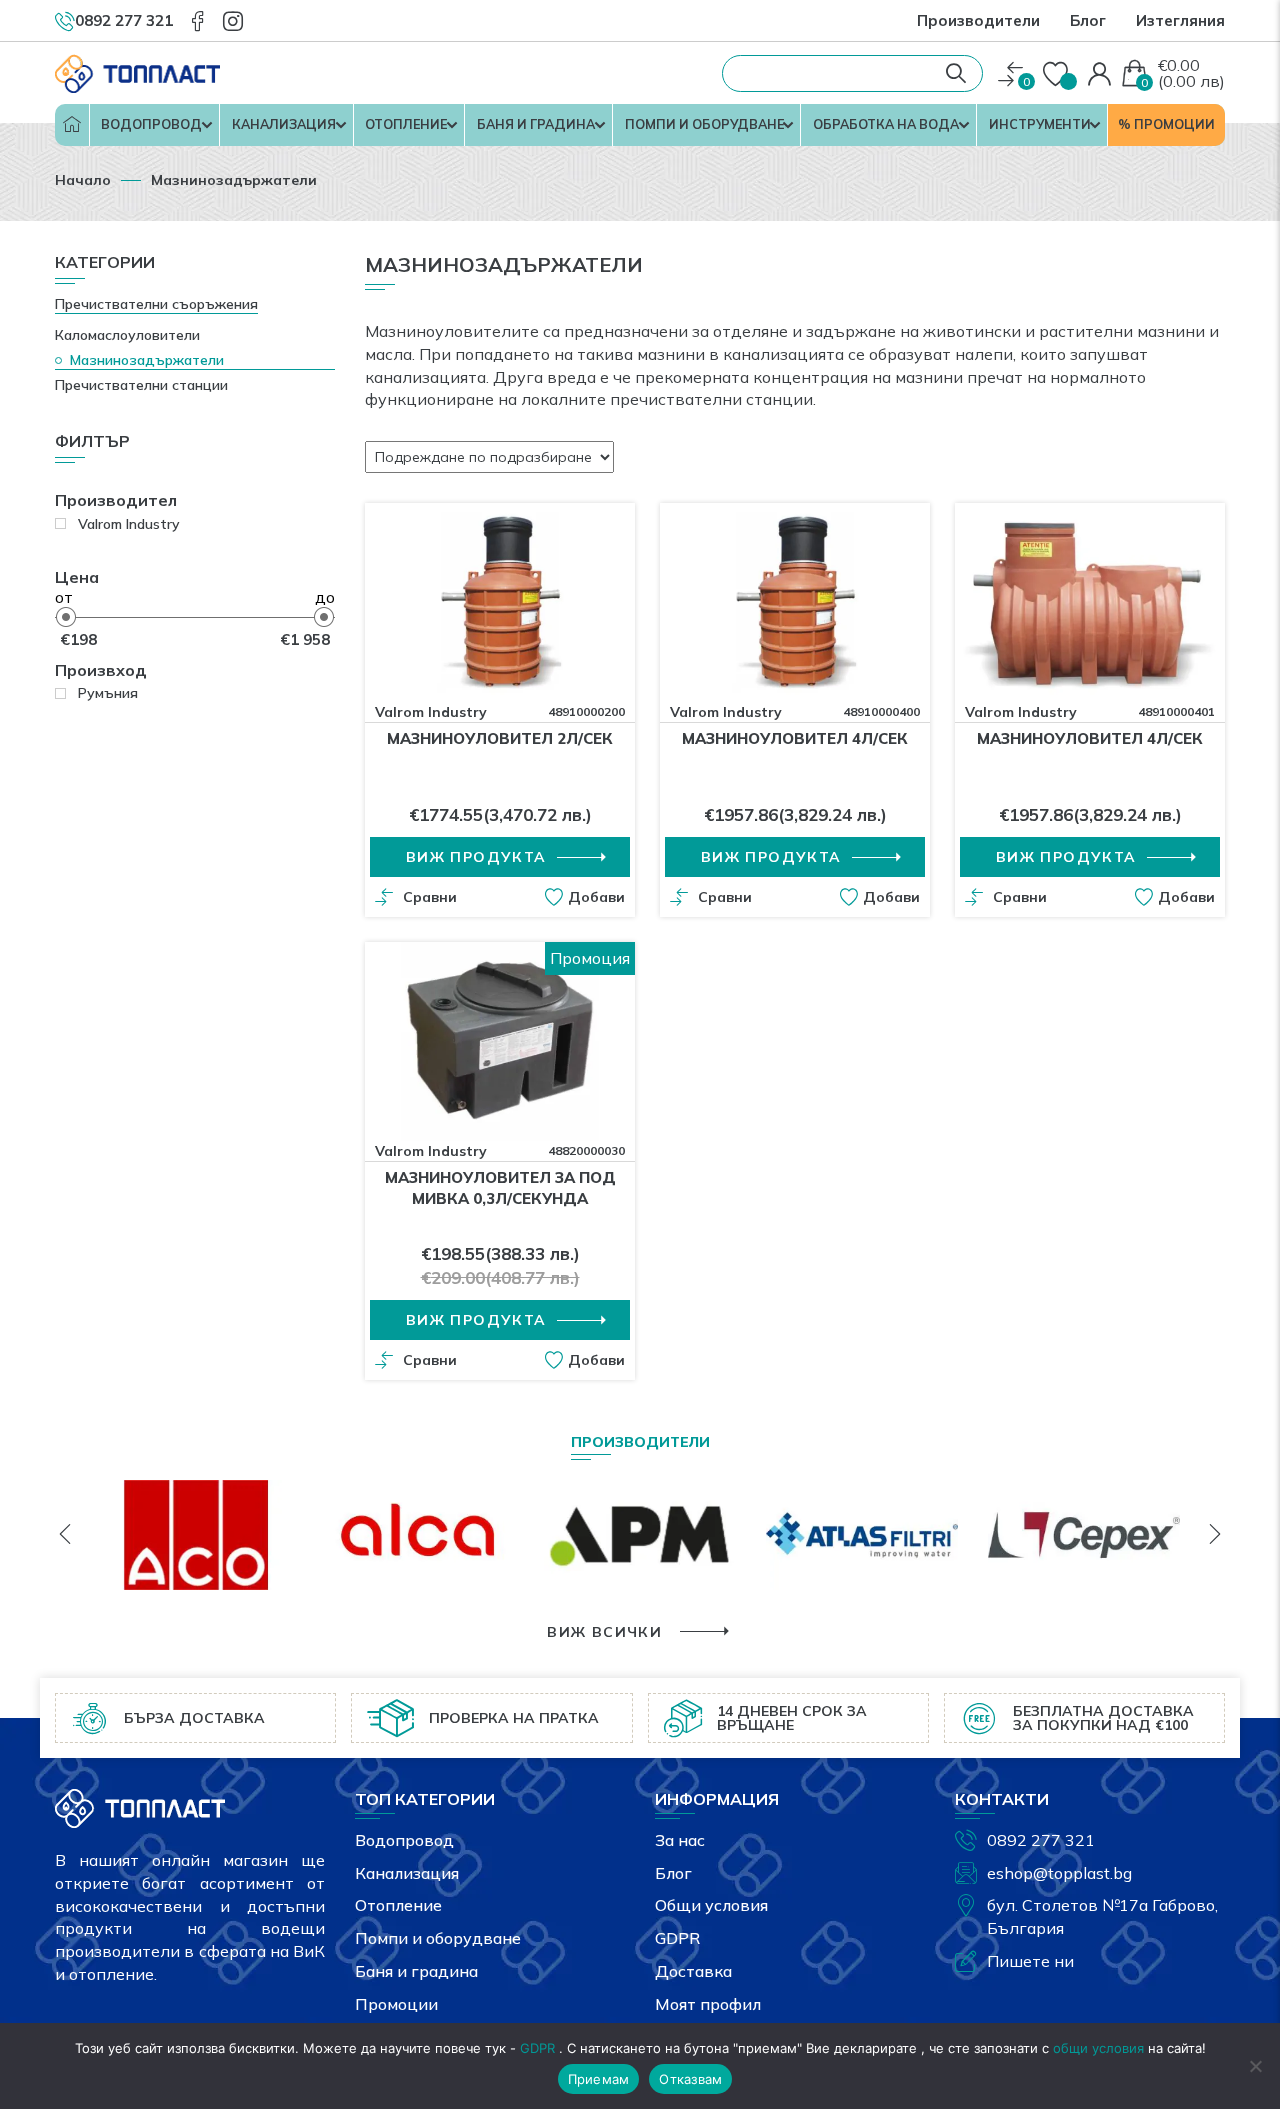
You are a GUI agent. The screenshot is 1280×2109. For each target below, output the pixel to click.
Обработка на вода (886, 124)
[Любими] (1058, 75)
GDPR (677, 1938)
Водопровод (151, 124)
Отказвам (690, 2079)
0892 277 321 (1041, 1840)
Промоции (396, 2004)
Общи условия (711, 1905)
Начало (72, 125)
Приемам (599, 2079)
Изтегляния (1180, 20)
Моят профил (708, 2004)
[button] (585, 897)
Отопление (406, 124)
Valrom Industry (431, 712)
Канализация (284, 124)
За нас (680, 1840)
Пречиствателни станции (141, 385)
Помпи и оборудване (704, 124)
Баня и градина (536, 124)
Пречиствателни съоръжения (156, 304)
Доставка (693, 1971)
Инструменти (1040, 124)
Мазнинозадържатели (147, 360)
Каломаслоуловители (127, 335)
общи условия (1098, 2048)
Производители (978, 20)
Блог (1088, 20)
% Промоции (1166, 124)
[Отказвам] (1255, 2066)
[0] (1010, 74)
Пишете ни (1030, 1961)
